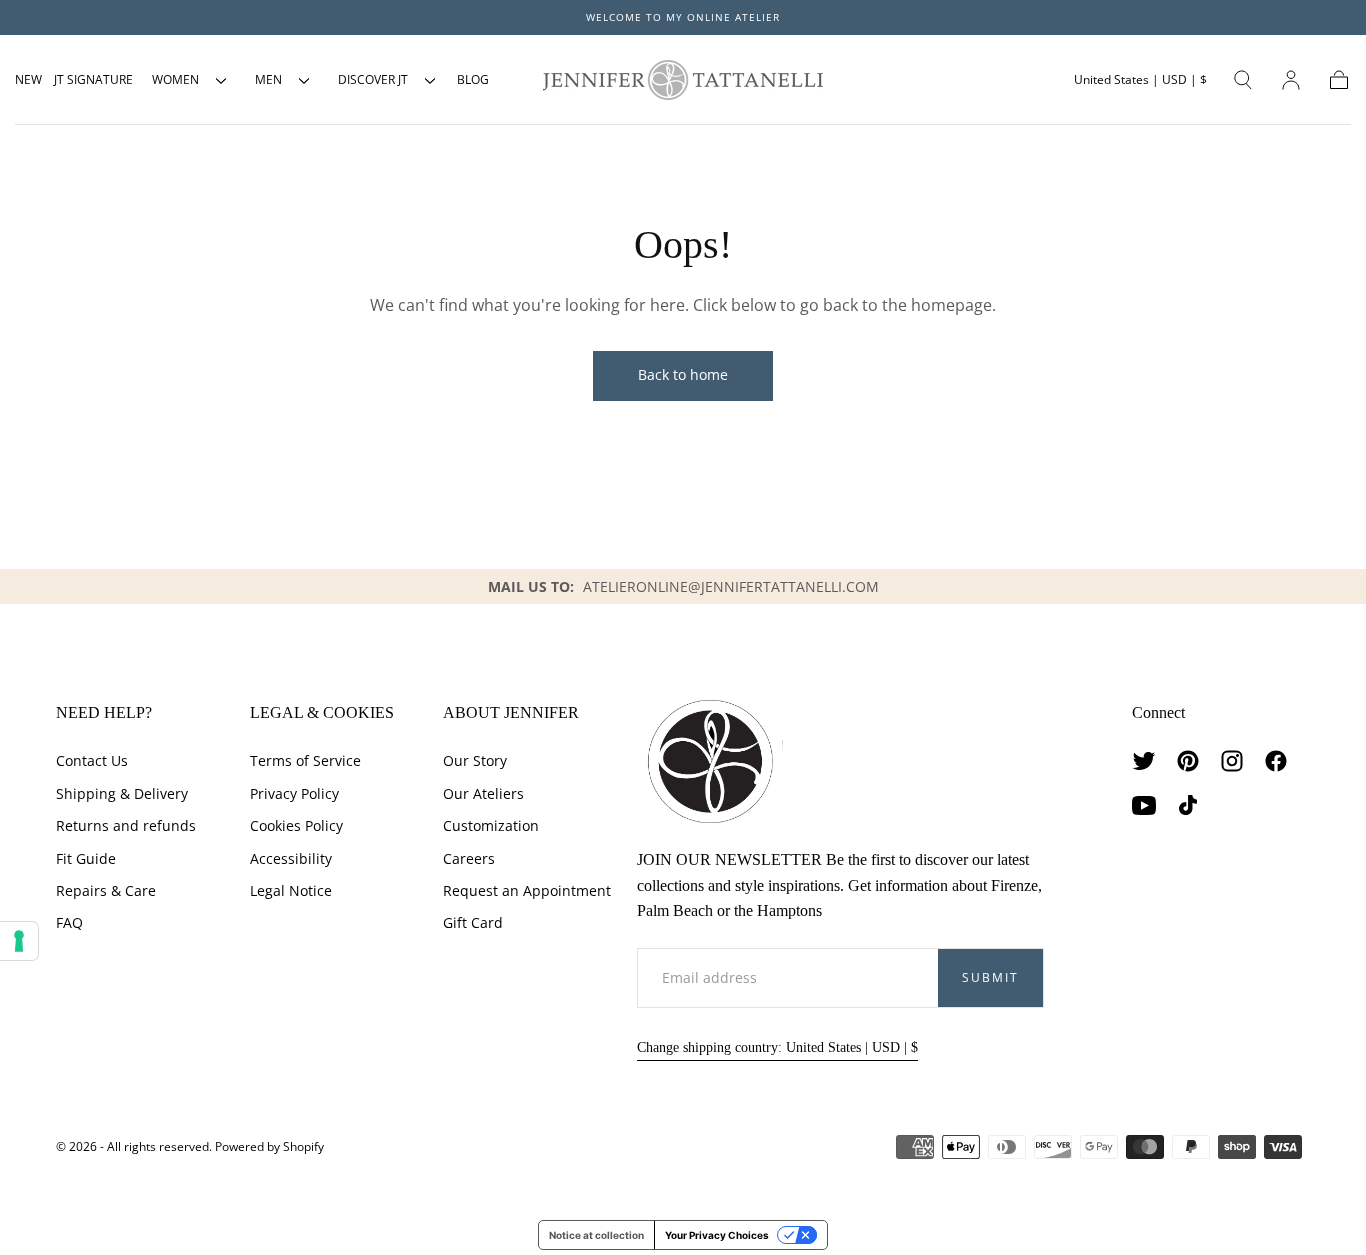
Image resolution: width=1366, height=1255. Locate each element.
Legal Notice (291, 890)
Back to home (683, 374)
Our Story (475, 760)
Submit (990, 977)
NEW (28, 79)
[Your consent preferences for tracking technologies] (19, 941)
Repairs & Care (106, 890)
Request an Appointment (527, 890)
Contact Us (92, 760)
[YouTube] (1144, 805)
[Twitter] (1144, 761)
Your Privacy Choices (717, 1235)
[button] (1140, 80)
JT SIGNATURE (93, 79)
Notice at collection (596, 1235)
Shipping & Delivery (122, 793)
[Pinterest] (1188, 761)
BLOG (473, 79)
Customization (491, 825)
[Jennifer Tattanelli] (710, 761)
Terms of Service (305, 760)
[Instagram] (1232, 761)
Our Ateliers (483, 793)
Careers (469, 858)
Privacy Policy (294, 793)
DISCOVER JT (373, 79)
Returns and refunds (126, 825)
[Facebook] (1276, 761)
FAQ (69, 922)
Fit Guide (86, 858)
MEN (268, 79)
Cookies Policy (296, 825)
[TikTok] (1188, 805)
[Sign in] (1291, 80)
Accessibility (291, 858)
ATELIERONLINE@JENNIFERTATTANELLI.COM (731, 586)
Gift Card (473, 922)
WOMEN (175, 79)
